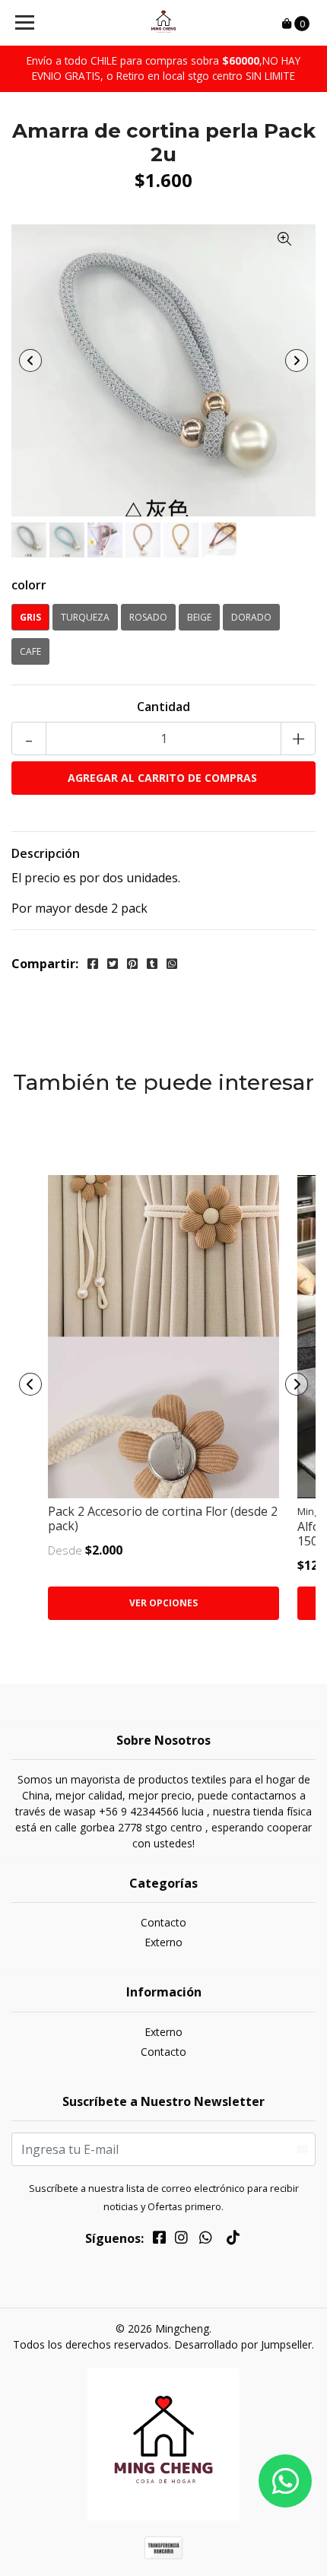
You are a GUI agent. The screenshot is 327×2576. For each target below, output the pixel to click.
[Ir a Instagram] (181, 2240)
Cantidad (163, 707)
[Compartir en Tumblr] (152, 964)
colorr (29, 585)
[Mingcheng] (164, 23)
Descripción (46, 853)
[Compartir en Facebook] (93, 964)
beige (199, 617)
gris (30, 617)
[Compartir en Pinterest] (132, 964)
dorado (251, 617)
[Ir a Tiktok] (233, 2240)
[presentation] (30, 361)
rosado (148, 617)
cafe (30, 651)
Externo (163, 1942)
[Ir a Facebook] (159, 2240)
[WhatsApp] (206, 2240)
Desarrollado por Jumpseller (243, 2344)
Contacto (163, 1922)
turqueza (85, 617)
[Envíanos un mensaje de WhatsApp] (285, 2481)
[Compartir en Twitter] (113, 964)
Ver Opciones (163, 1603)
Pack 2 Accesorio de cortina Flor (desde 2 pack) (163, 1518)
